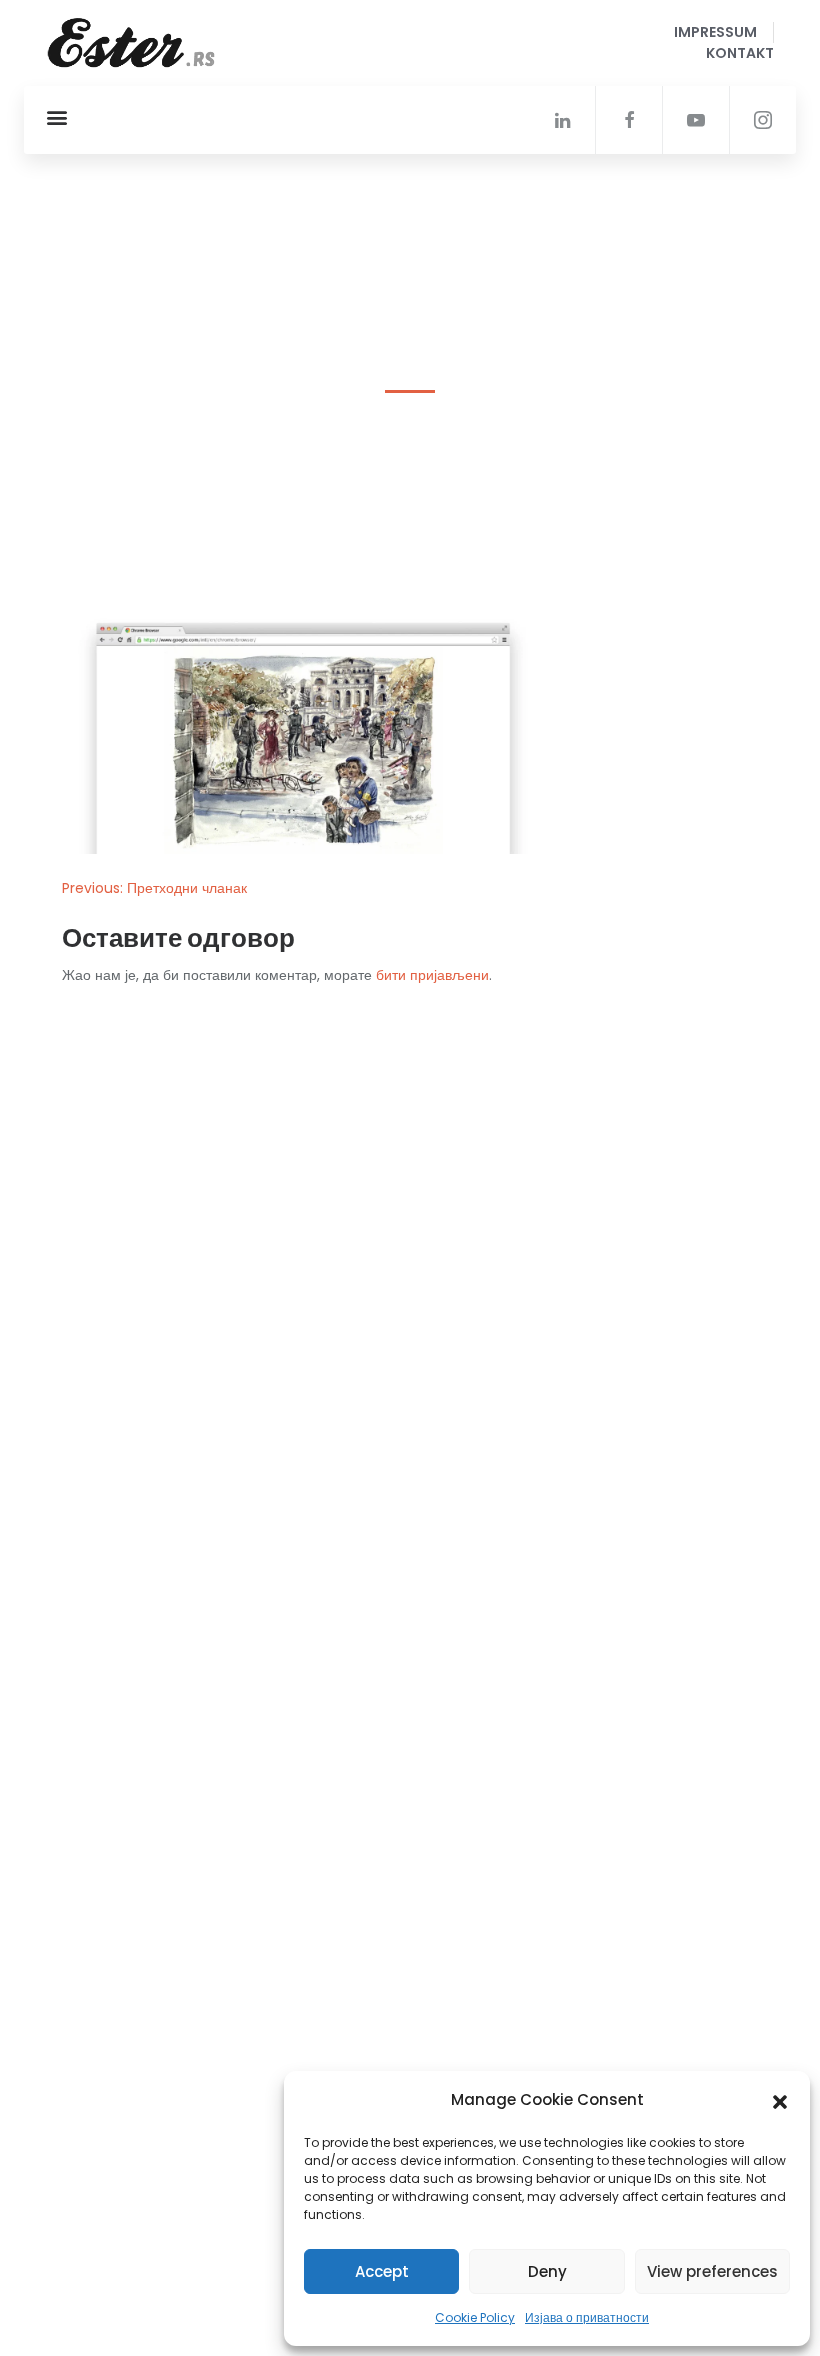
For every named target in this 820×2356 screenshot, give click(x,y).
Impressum (715, 32)
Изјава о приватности (587, 2317)
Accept (382, 2271)
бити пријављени (432, 975)
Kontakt (740, 53)
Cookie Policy (475, 2317)
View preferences (712, 2271)
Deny (547, 2271)
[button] (780, 2100)
